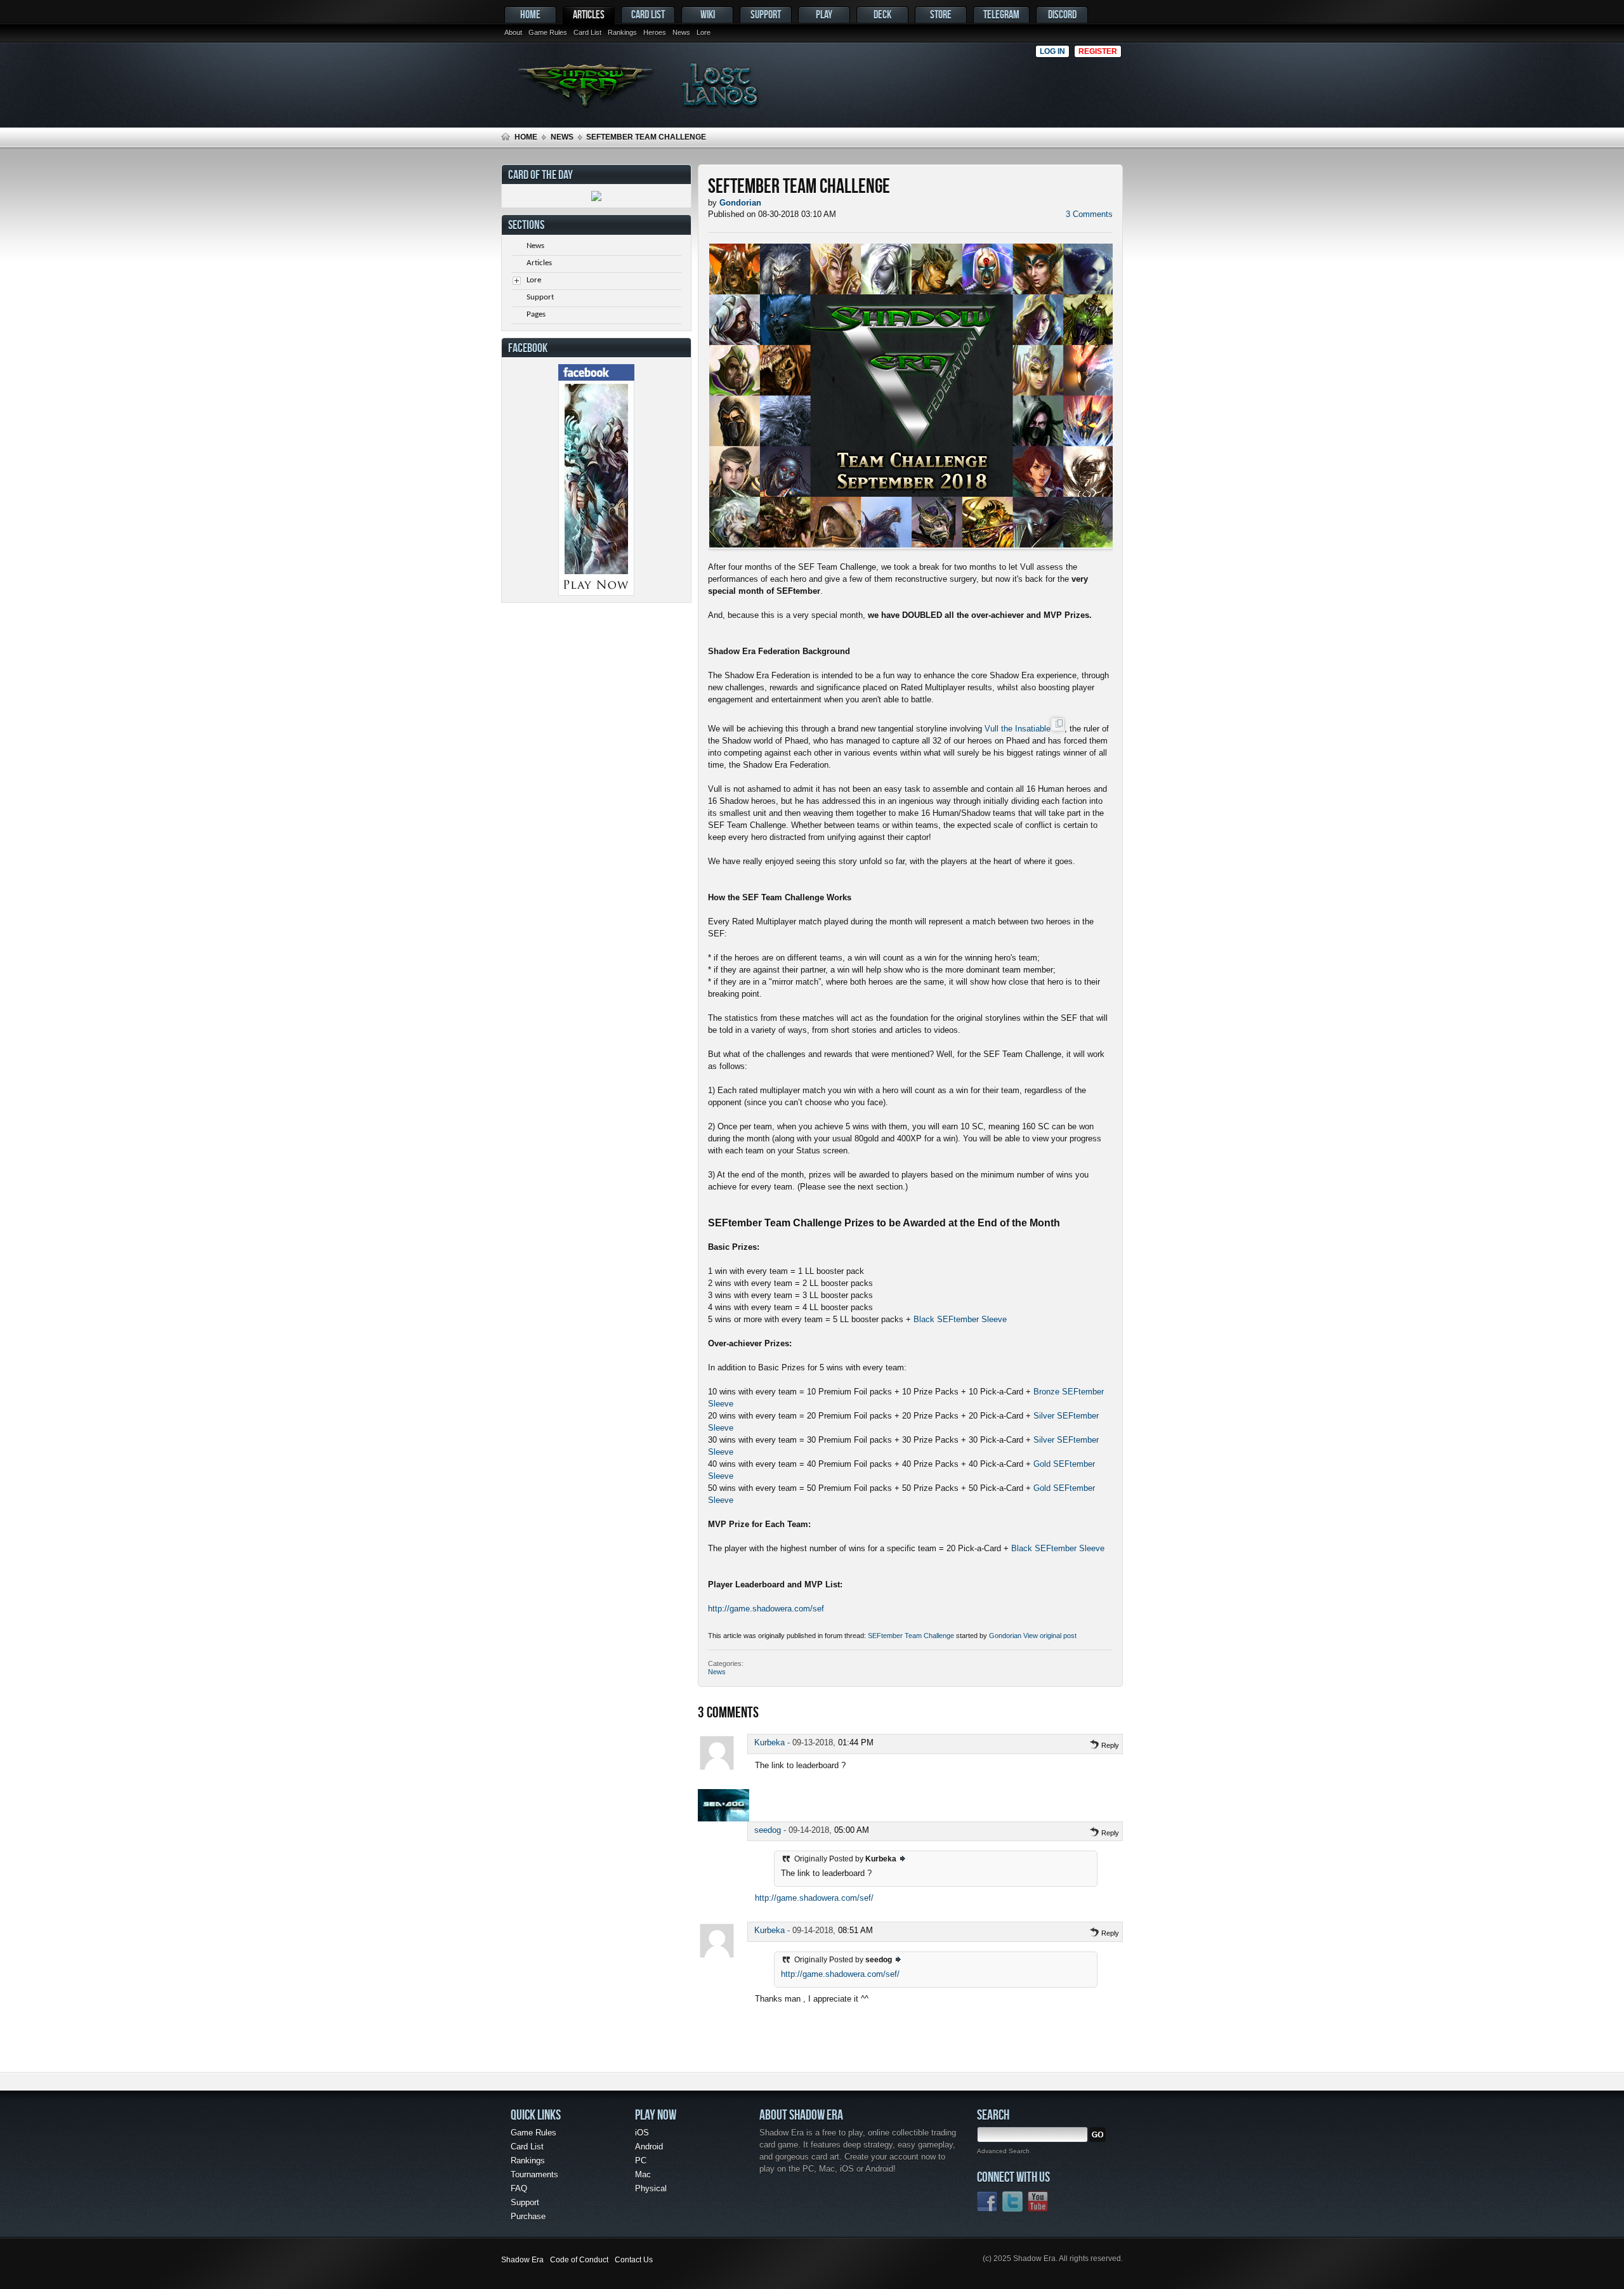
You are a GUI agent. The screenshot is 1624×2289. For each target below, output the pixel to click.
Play (824, 14)
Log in (1052, 51)
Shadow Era (522, 2260)
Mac (643, 2174)
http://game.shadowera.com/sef (766, 1609)
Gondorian (1005, 1636)
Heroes (655, 32)
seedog (768, 1830)
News (681, 32)
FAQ (519, 2188)
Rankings (622, 32)
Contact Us (634, 2260)
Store (941, 14)
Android (649, 2147)
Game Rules (548, 32)
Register (1098, 51)
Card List (587, 32)
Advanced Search (1003, 2151)
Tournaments (534, 2174)
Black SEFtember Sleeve (960, 1319)
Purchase (528, 2216)
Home (530, 14)
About (513, 32)
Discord (1062, 14)
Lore (704, 32)
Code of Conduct (579, 2260)
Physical (651, 2188)
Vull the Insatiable (1018, 729)
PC (641, 2161)
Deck (882, 14)
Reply (1109, 1745)
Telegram (1001, 14)
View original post (1050, 1636)
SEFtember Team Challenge (911, 1636)
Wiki (708, 14)
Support (766, 14)
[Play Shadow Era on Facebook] (596, 593)
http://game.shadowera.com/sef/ (814, 1898)
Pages (536, 314)
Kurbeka (769, 1742)
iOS (642, 2133)
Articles (589, 14)
